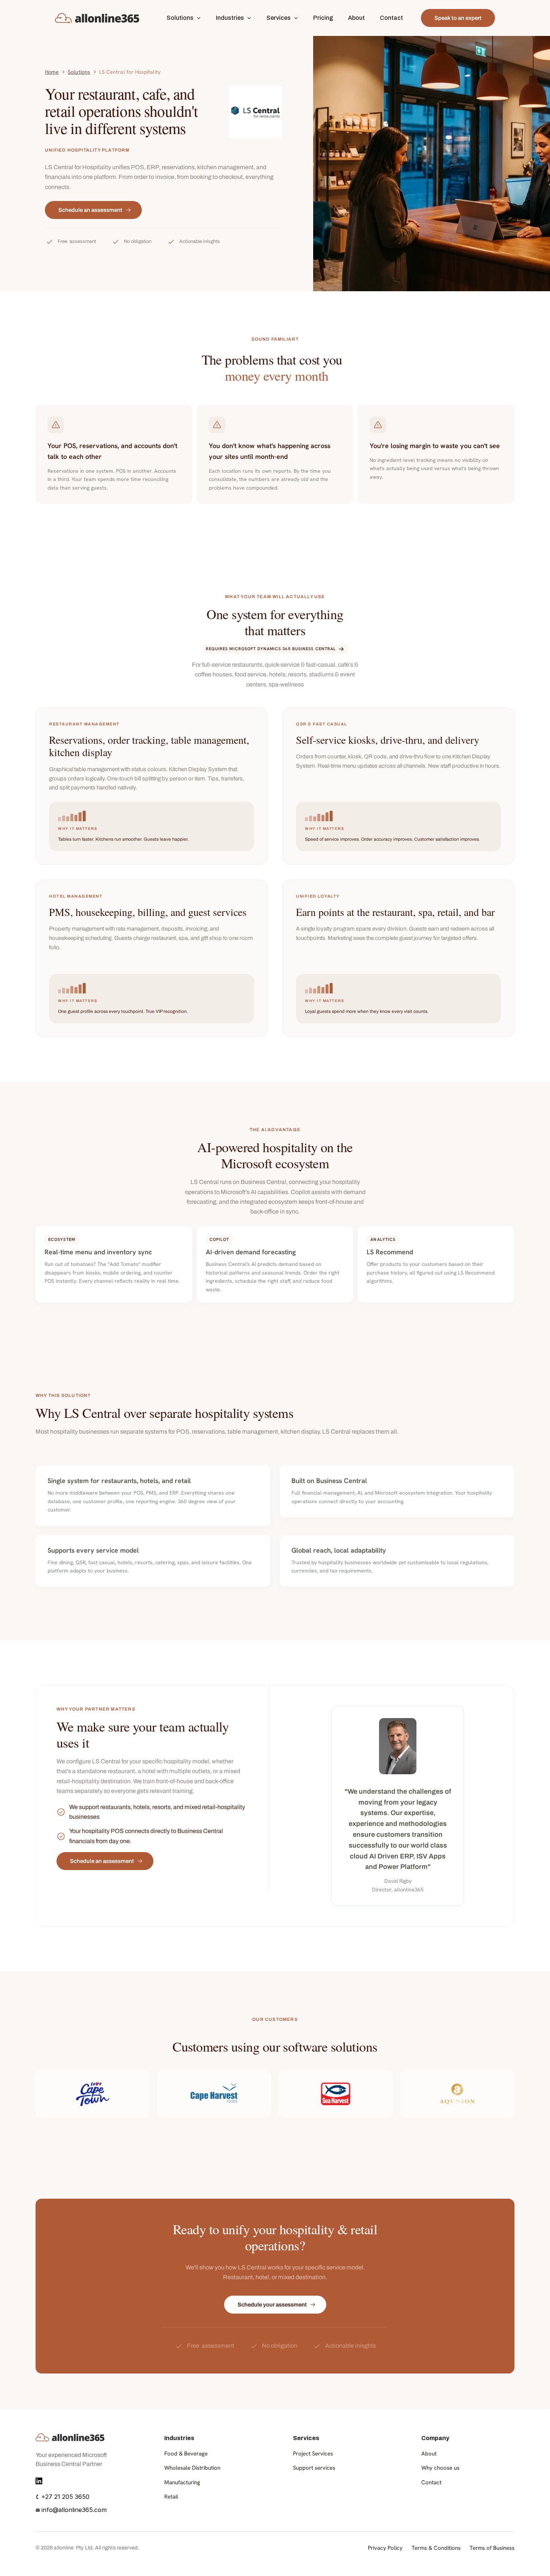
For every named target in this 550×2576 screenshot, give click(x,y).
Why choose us (440, 2468)
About (429, 2454)
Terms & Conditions (436, 2548)
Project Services (313, 2454)
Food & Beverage (186, 2454)
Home (52, 72)
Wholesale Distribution (192, 2468)
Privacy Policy (385, 2548)
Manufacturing (182, 2482)
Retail (171, 2497)
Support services (314, 2468)
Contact (431, 2482)
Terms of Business (492, 2548)
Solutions (79, 72)
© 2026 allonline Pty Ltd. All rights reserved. (87, 2548)
